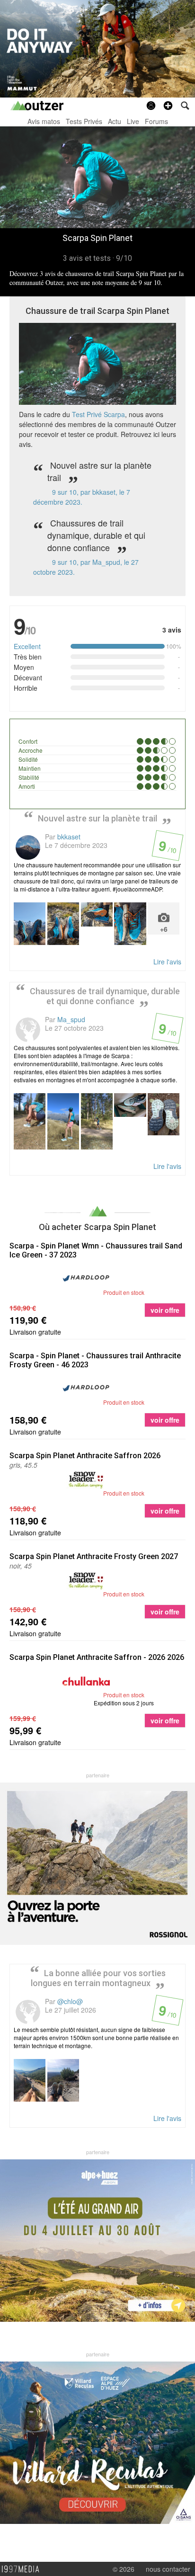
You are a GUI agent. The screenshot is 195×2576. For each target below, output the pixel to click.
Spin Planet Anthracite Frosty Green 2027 (94, 1556)
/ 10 (167, 849)
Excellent (27, 646)
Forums (156, 121)
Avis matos (44, 121)
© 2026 (124, 2569)
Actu (115, 121)
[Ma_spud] (28, 1030)
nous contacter (168, 2569)
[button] (168, 106)
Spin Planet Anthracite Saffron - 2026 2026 (97, 1657)
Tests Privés (84, 121)
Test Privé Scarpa (98, 414)
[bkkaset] (28, 847)
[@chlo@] (28, 2012)
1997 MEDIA (23, 2569)
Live (133, 121)
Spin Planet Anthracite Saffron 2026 (85, 1456)
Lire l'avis (167, 962)
